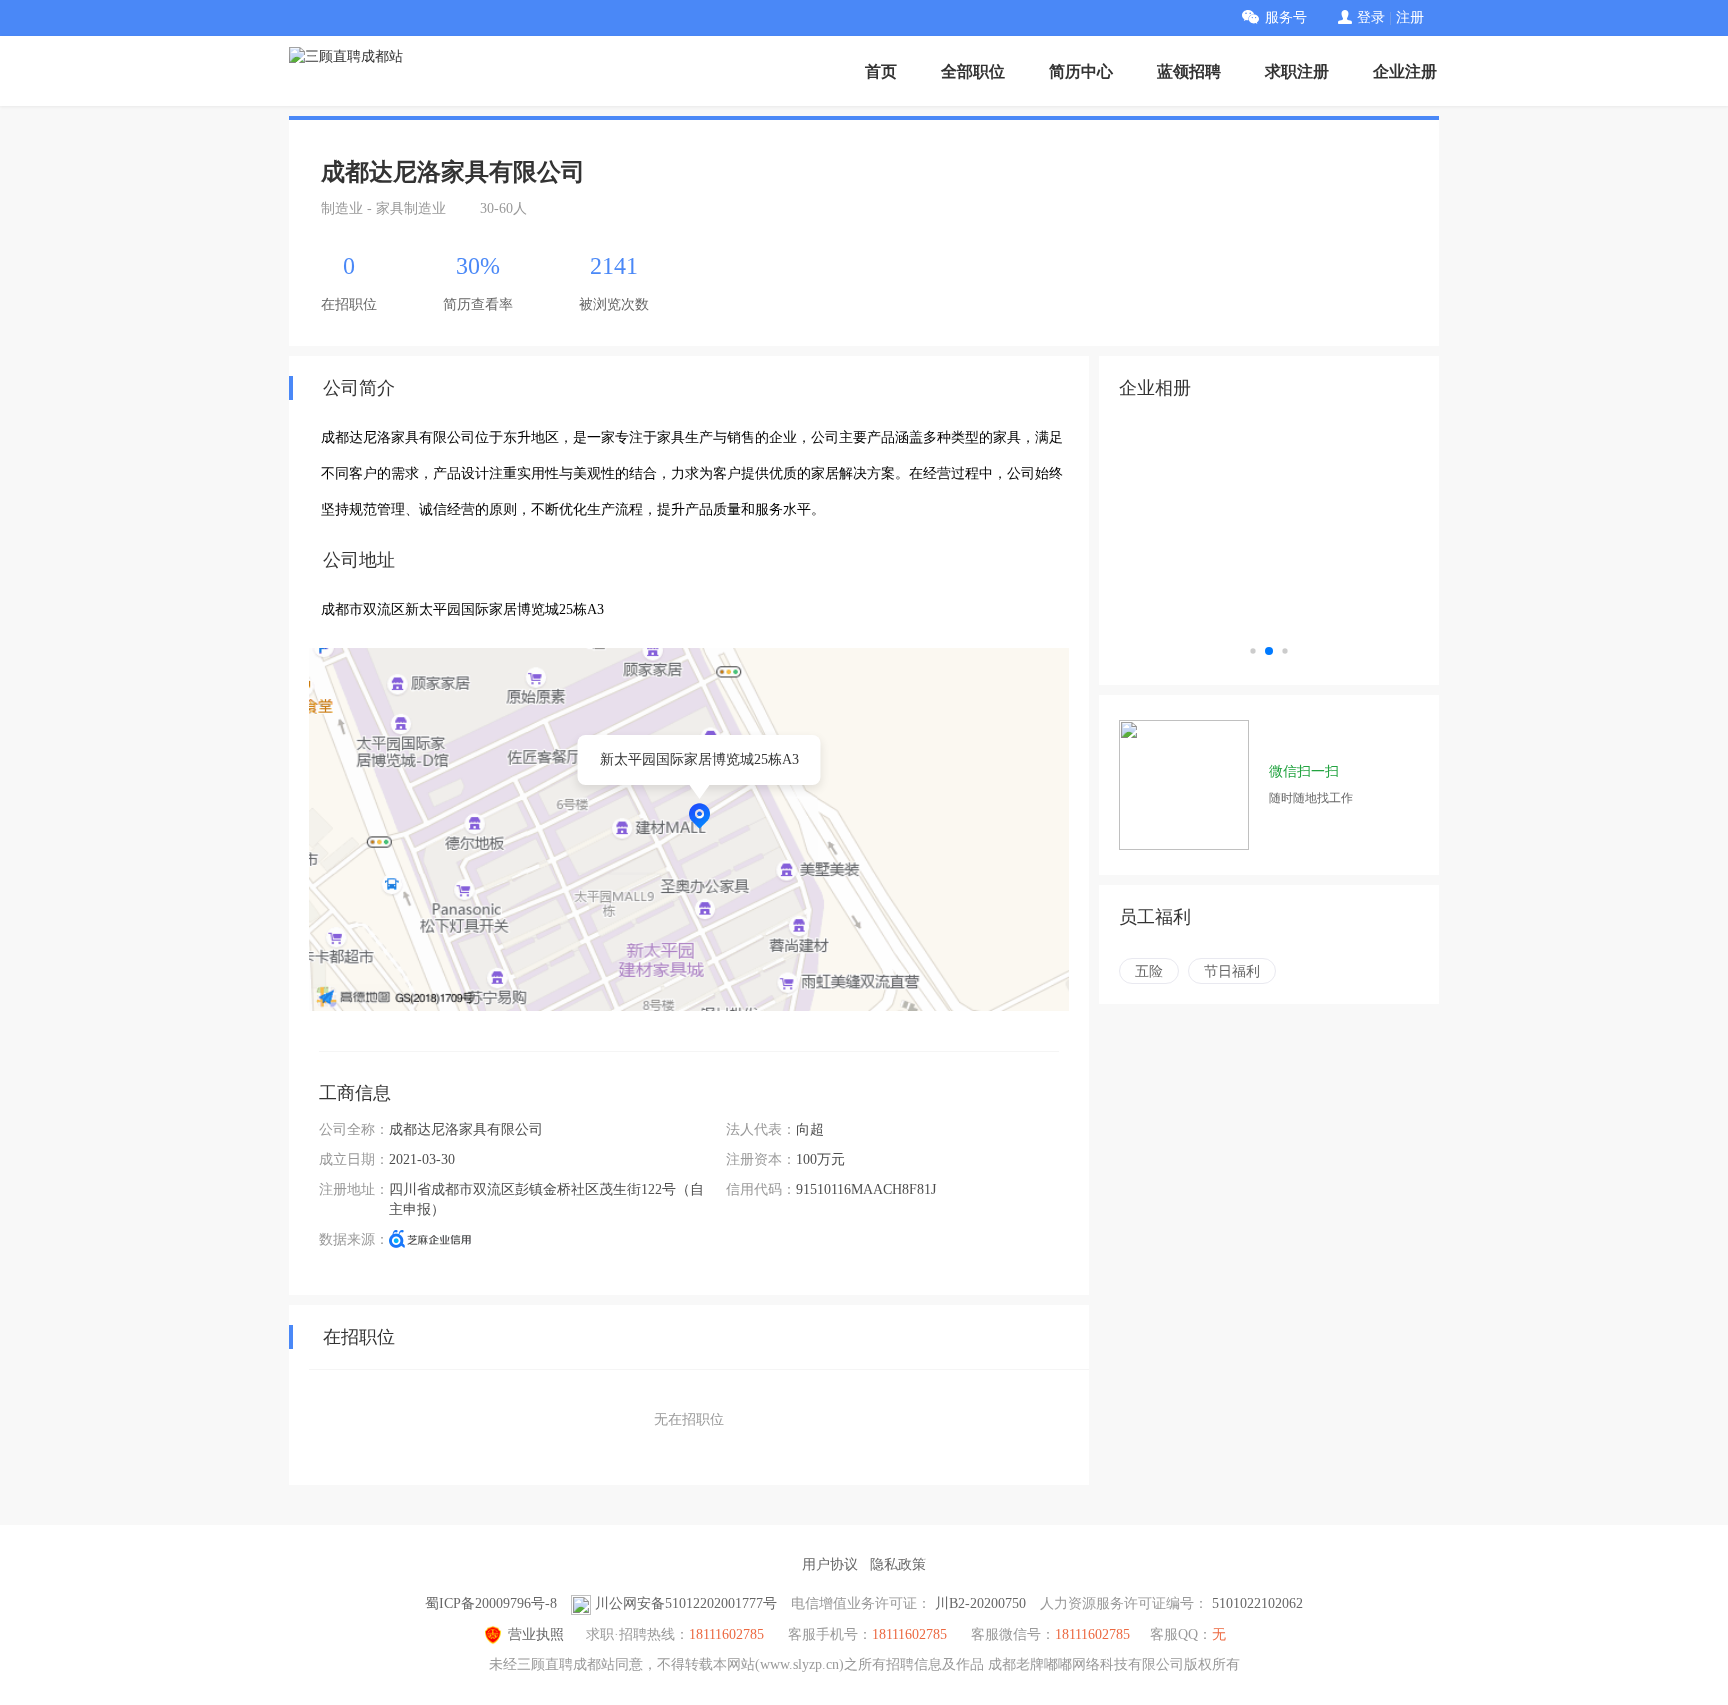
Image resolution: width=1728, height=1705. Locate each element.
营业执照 (536, 1634)
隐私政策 (898, 1564)
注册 (1410, 17)
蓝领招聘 (1189, 71)
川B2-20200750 (980, 1603)
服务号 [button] (1286, 17)
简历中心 (1081, 71)
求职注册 (1297, 71)
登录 (1371, 17)
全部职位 (973, 71)
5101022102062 (1257, 1603)
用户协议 (830, 1564)
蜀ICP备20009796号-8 (491, 1603)
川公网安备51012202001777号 (686, 1603)
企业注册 (1405, 71)
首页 (881, 71)
